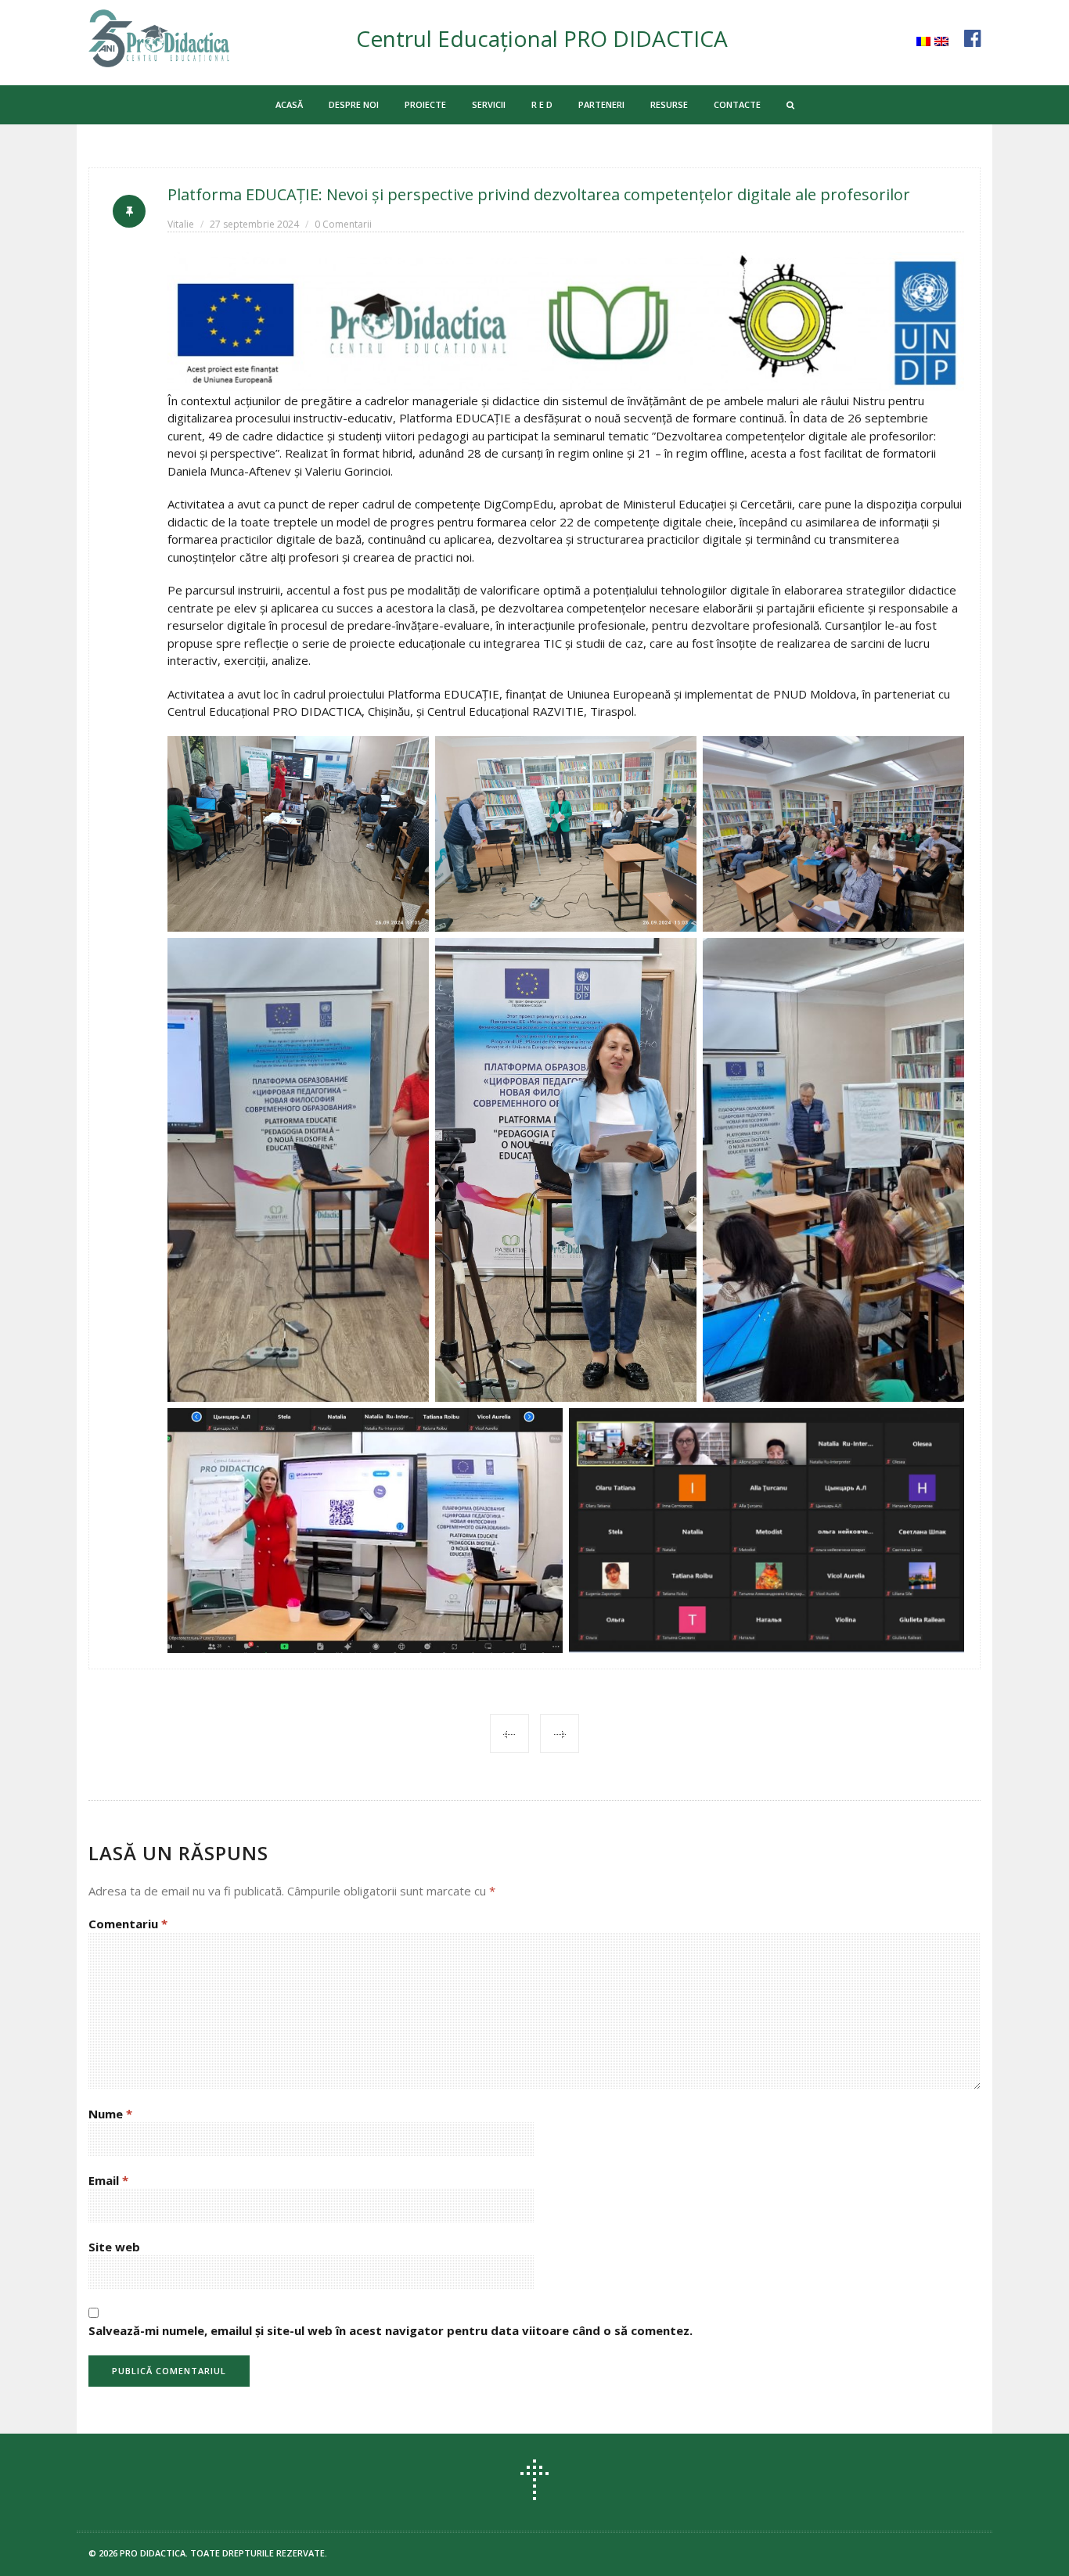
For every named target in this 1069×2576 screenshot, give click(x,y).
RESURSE (669, 104)
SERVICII (489, 104)
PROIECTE (425, 104)
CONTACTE (737, 104)
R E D (542, 104)
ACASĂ (289, 104)
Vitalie (181, 224)
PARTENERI (601, 104)
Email (108, 2180)
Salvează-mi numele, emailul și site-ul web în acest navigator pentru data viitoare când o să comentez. (391, 2330)
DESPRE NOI (354, 104)
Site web (114, 2247)
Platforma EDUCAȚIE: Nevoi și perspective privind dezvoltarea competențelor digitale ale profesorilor (539, 194)
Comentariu (128, 1924)
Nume (110, 2114)
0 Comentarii (343, 224)
